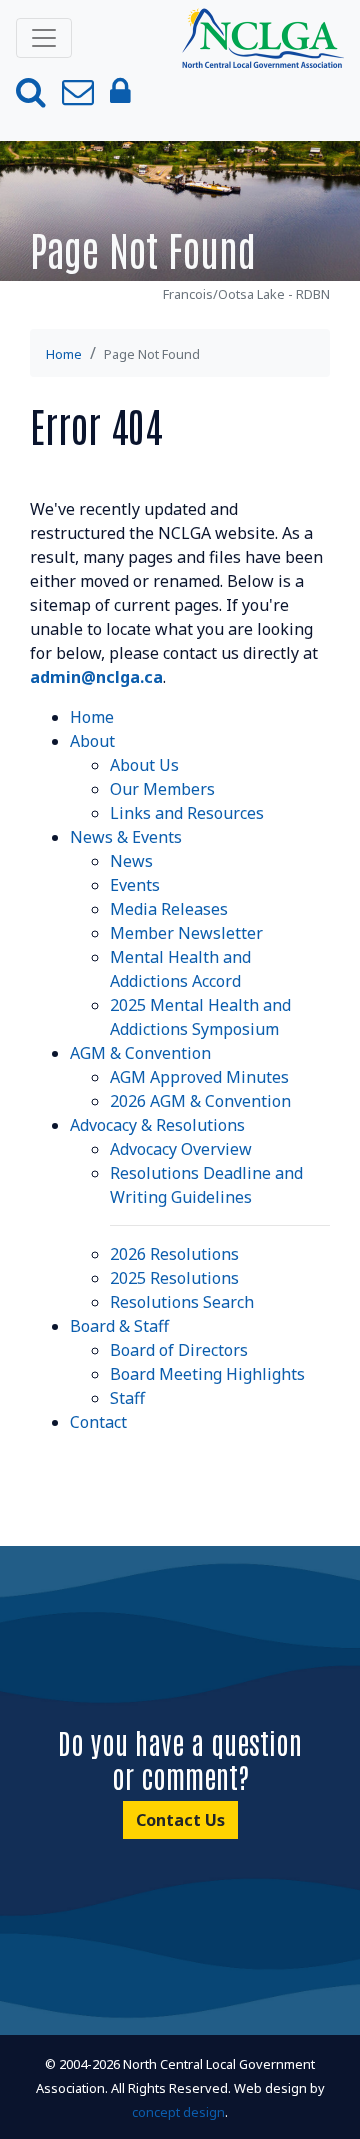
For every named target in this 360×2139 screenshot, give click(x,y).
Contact (98, 1422)
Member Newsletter (186, 933)
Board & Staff (119, 1326)
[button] (31, 92)
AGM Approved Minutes (199, 1077)
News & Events (126, 837)
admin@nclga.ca (96, 677)
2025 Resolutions (174, 1278)
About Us (144, 765)
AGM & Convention (140, 1053)
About (92, 741)
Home (64, 354)
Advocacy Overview (181, 1149)
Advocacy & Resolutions (157, 1125)
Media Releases (169, 909)
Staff (127, 1398)
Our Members (162, 789)
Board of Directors (179, 1350)
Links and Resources (187, 813)
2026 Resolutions (174, 1254)
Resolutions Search (182, 1302)
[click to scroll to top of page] (323, 2099)
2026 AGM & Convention (200, 1101)
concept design (178, 2112)
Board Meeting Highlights (207, 1374)
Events (135, 885)
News (131, 861)
